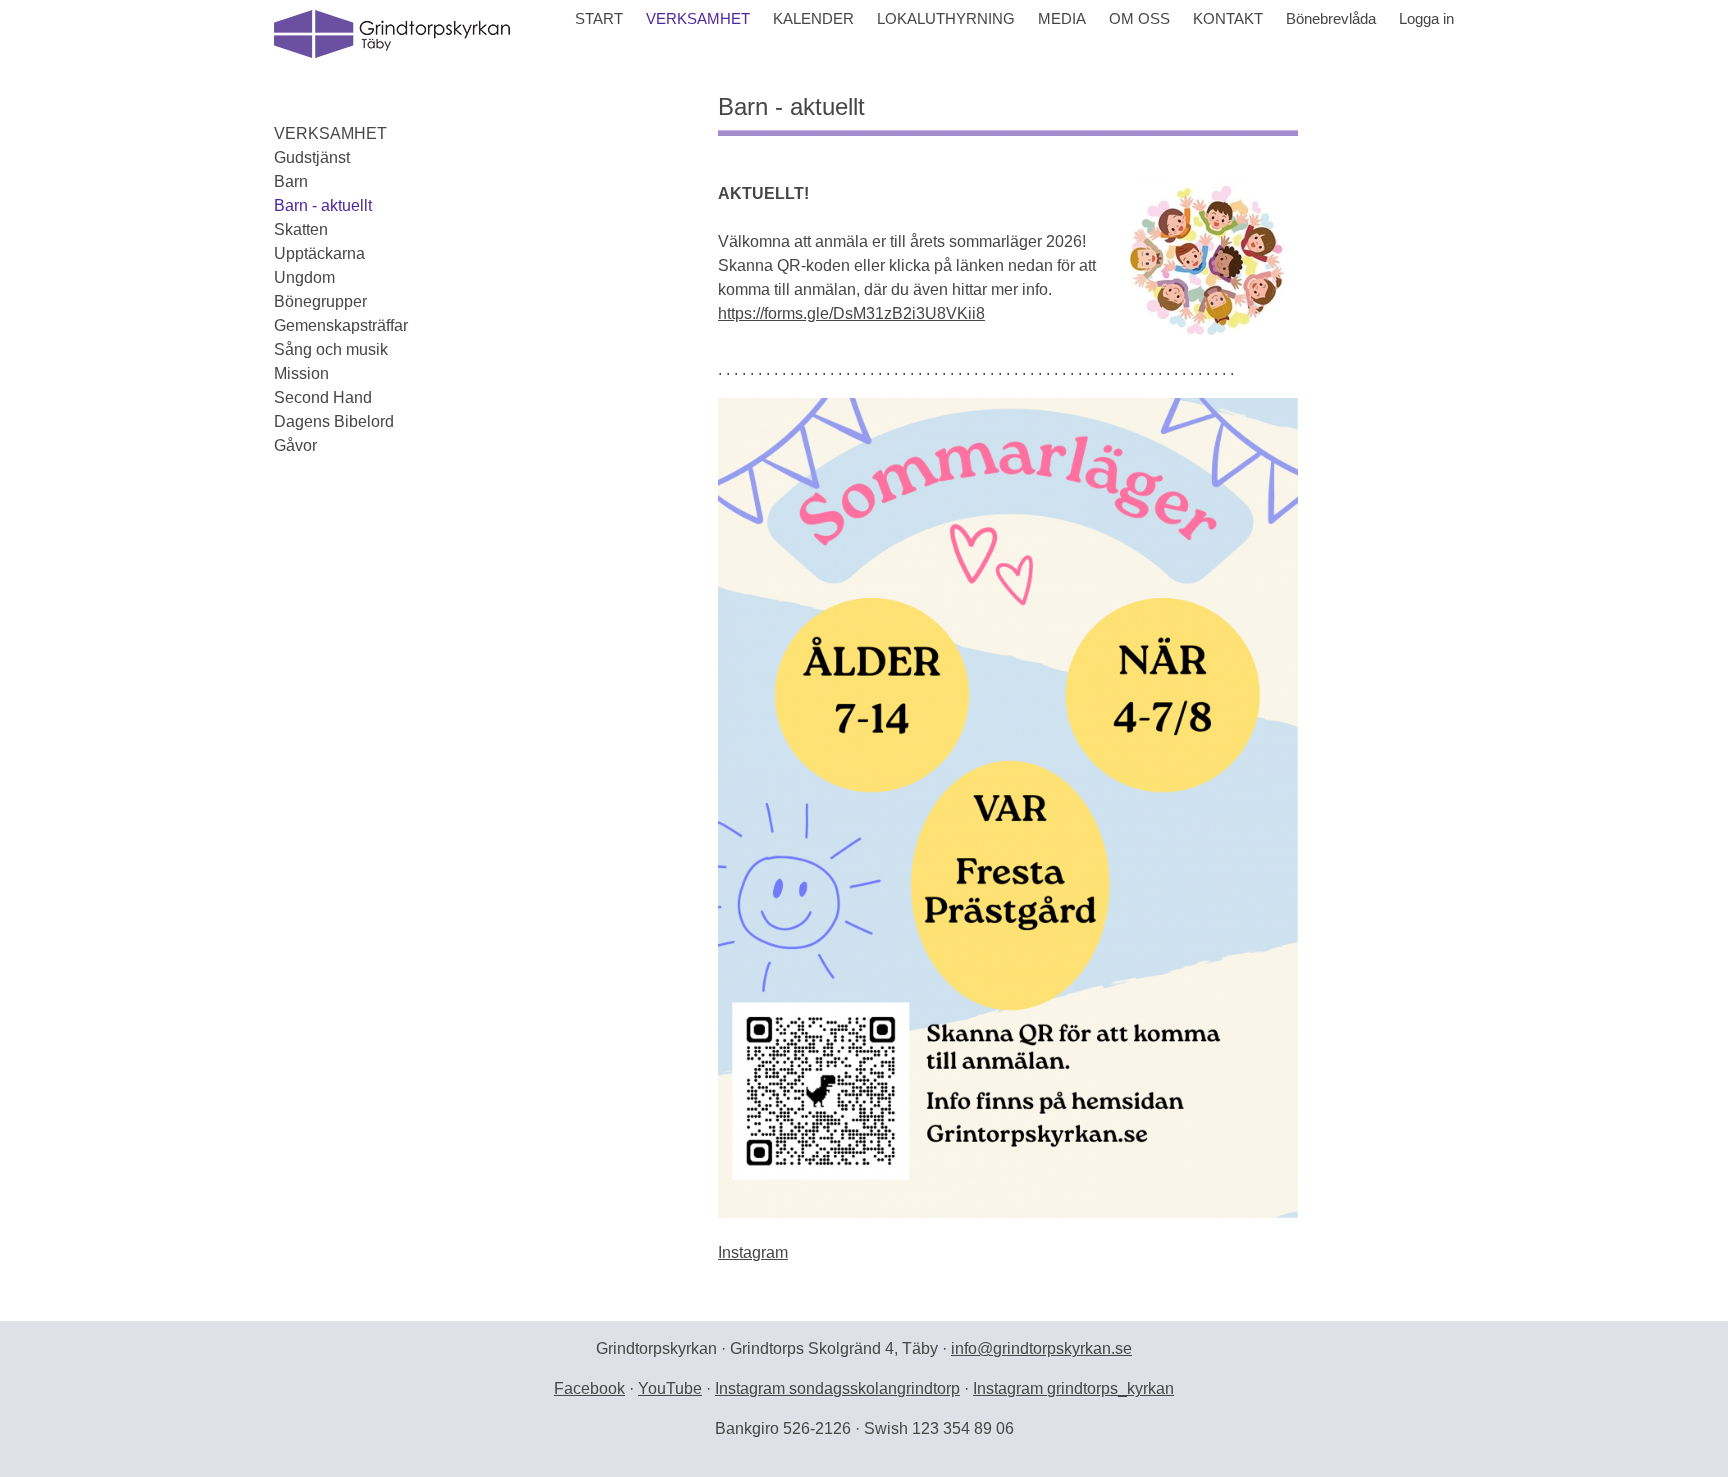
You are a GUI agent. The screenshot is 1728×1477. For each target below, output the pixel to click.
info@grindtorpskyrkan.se (1041, 1348)
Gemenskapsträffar (341, 325)
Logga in (1426, 18)
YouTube (670, 1388)
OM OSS (1139, 18)
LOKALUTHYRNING (946, 18)
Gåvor (295, 445)
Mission (301, 373)
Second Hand (323, 397)
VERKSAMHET (698, 18)
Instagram (753, 1252)
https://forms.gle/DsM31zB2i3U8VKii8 (851, 313)
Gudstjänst (312, 157)
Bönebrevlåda (1331, 18)
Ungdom (304, 277)
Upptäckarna (319, 253)
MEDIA (1062, 18)
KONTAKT (1228, 18)
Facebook (589, 1388)
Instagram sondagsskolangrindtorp (837, 1388)
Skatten (301, 229)
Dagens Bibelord (334, 421)
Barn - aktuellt (323, 205)
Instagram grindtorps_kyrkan (1073, 1388)
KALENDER (813, 18)
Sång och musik (331, 349)
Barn (291, 181)
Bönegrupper (320, 301)
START (599, 18)
